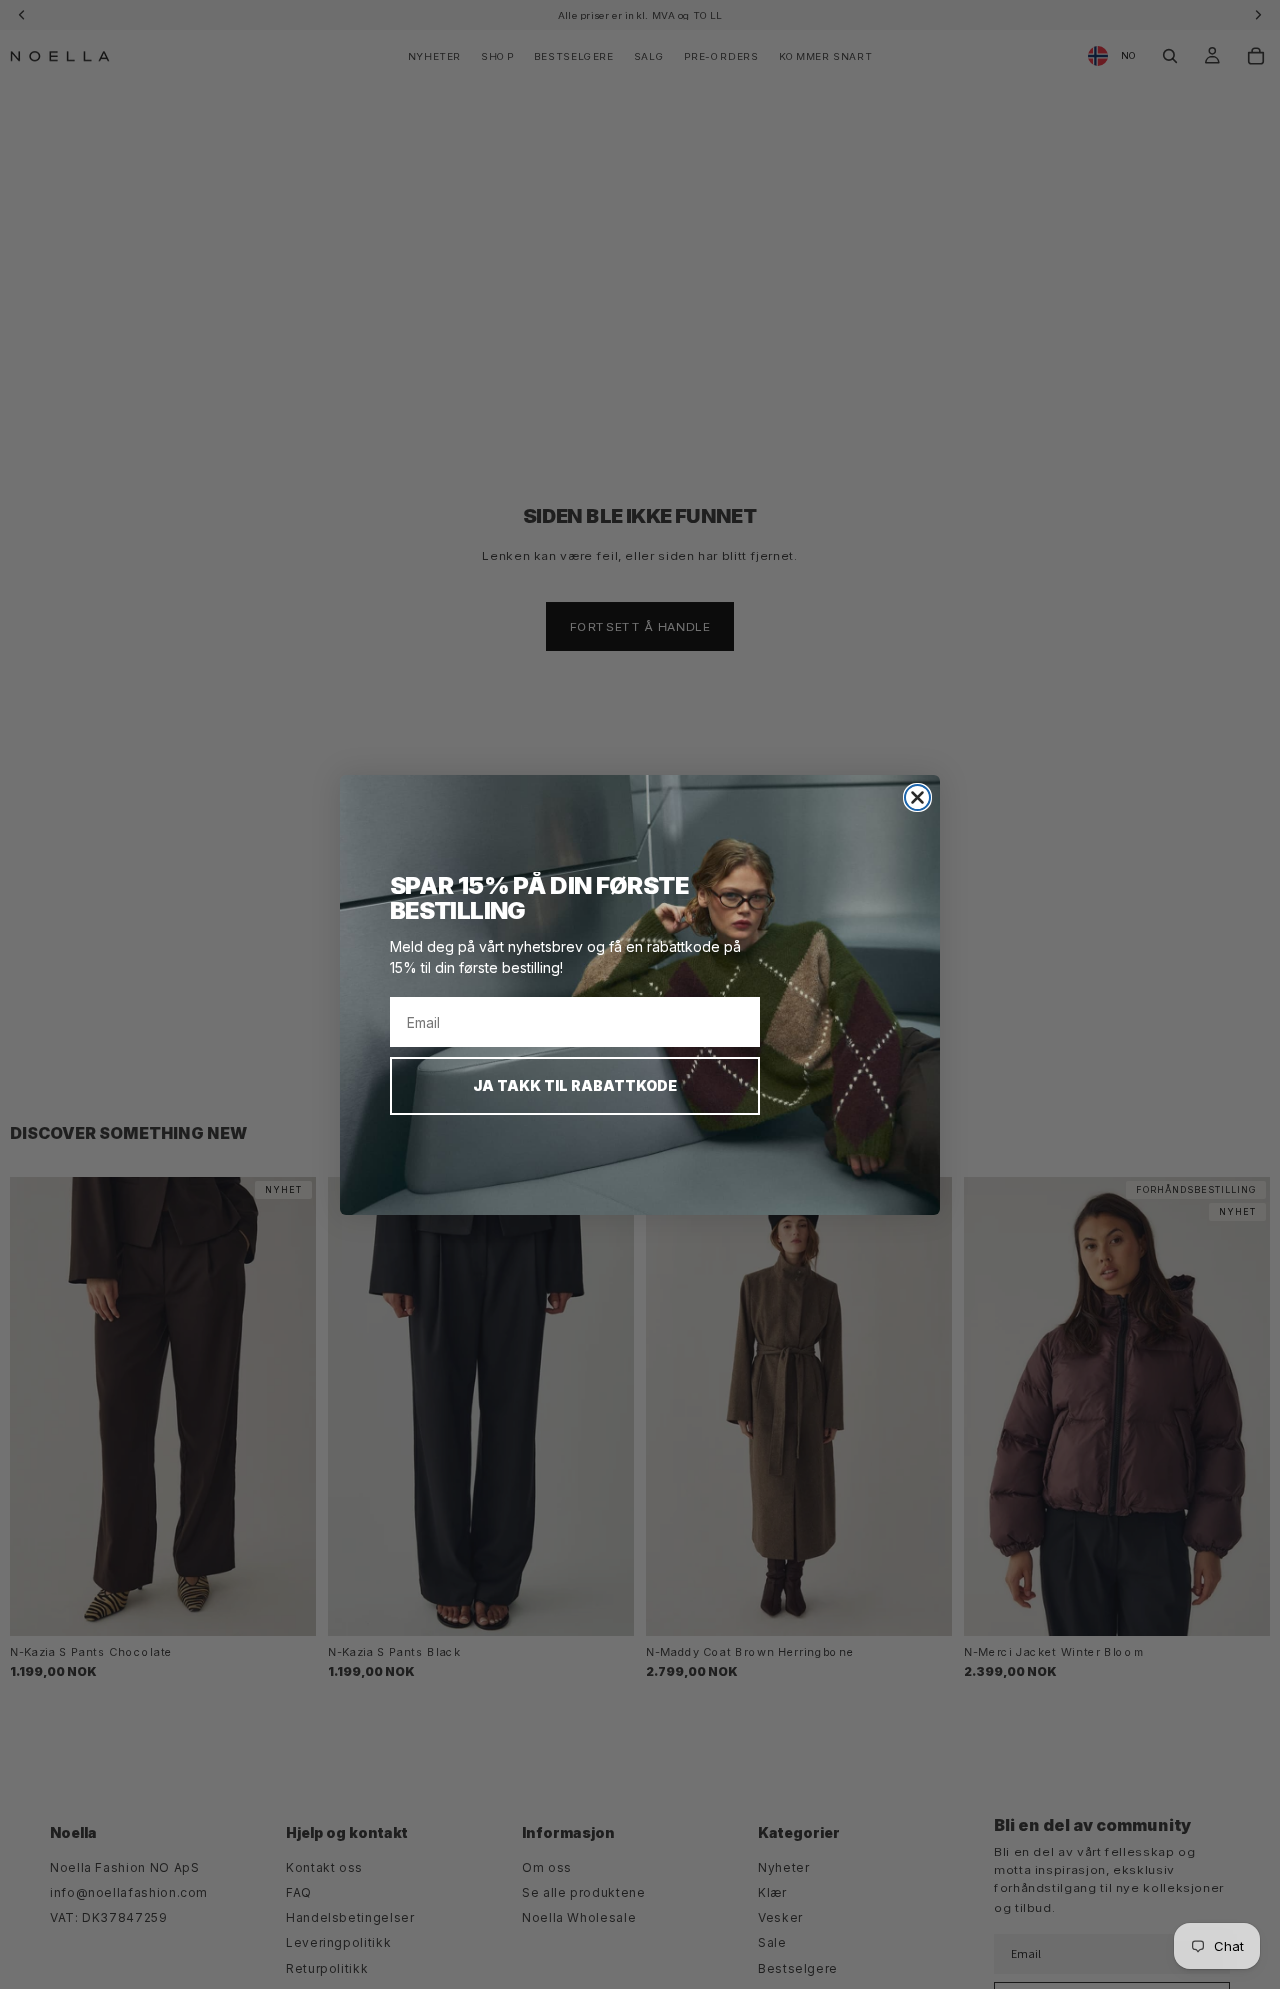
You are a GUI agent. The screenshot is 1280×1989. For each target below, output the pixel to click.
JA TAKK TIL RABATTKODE (575, 1085)
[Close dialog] (917, 797)
